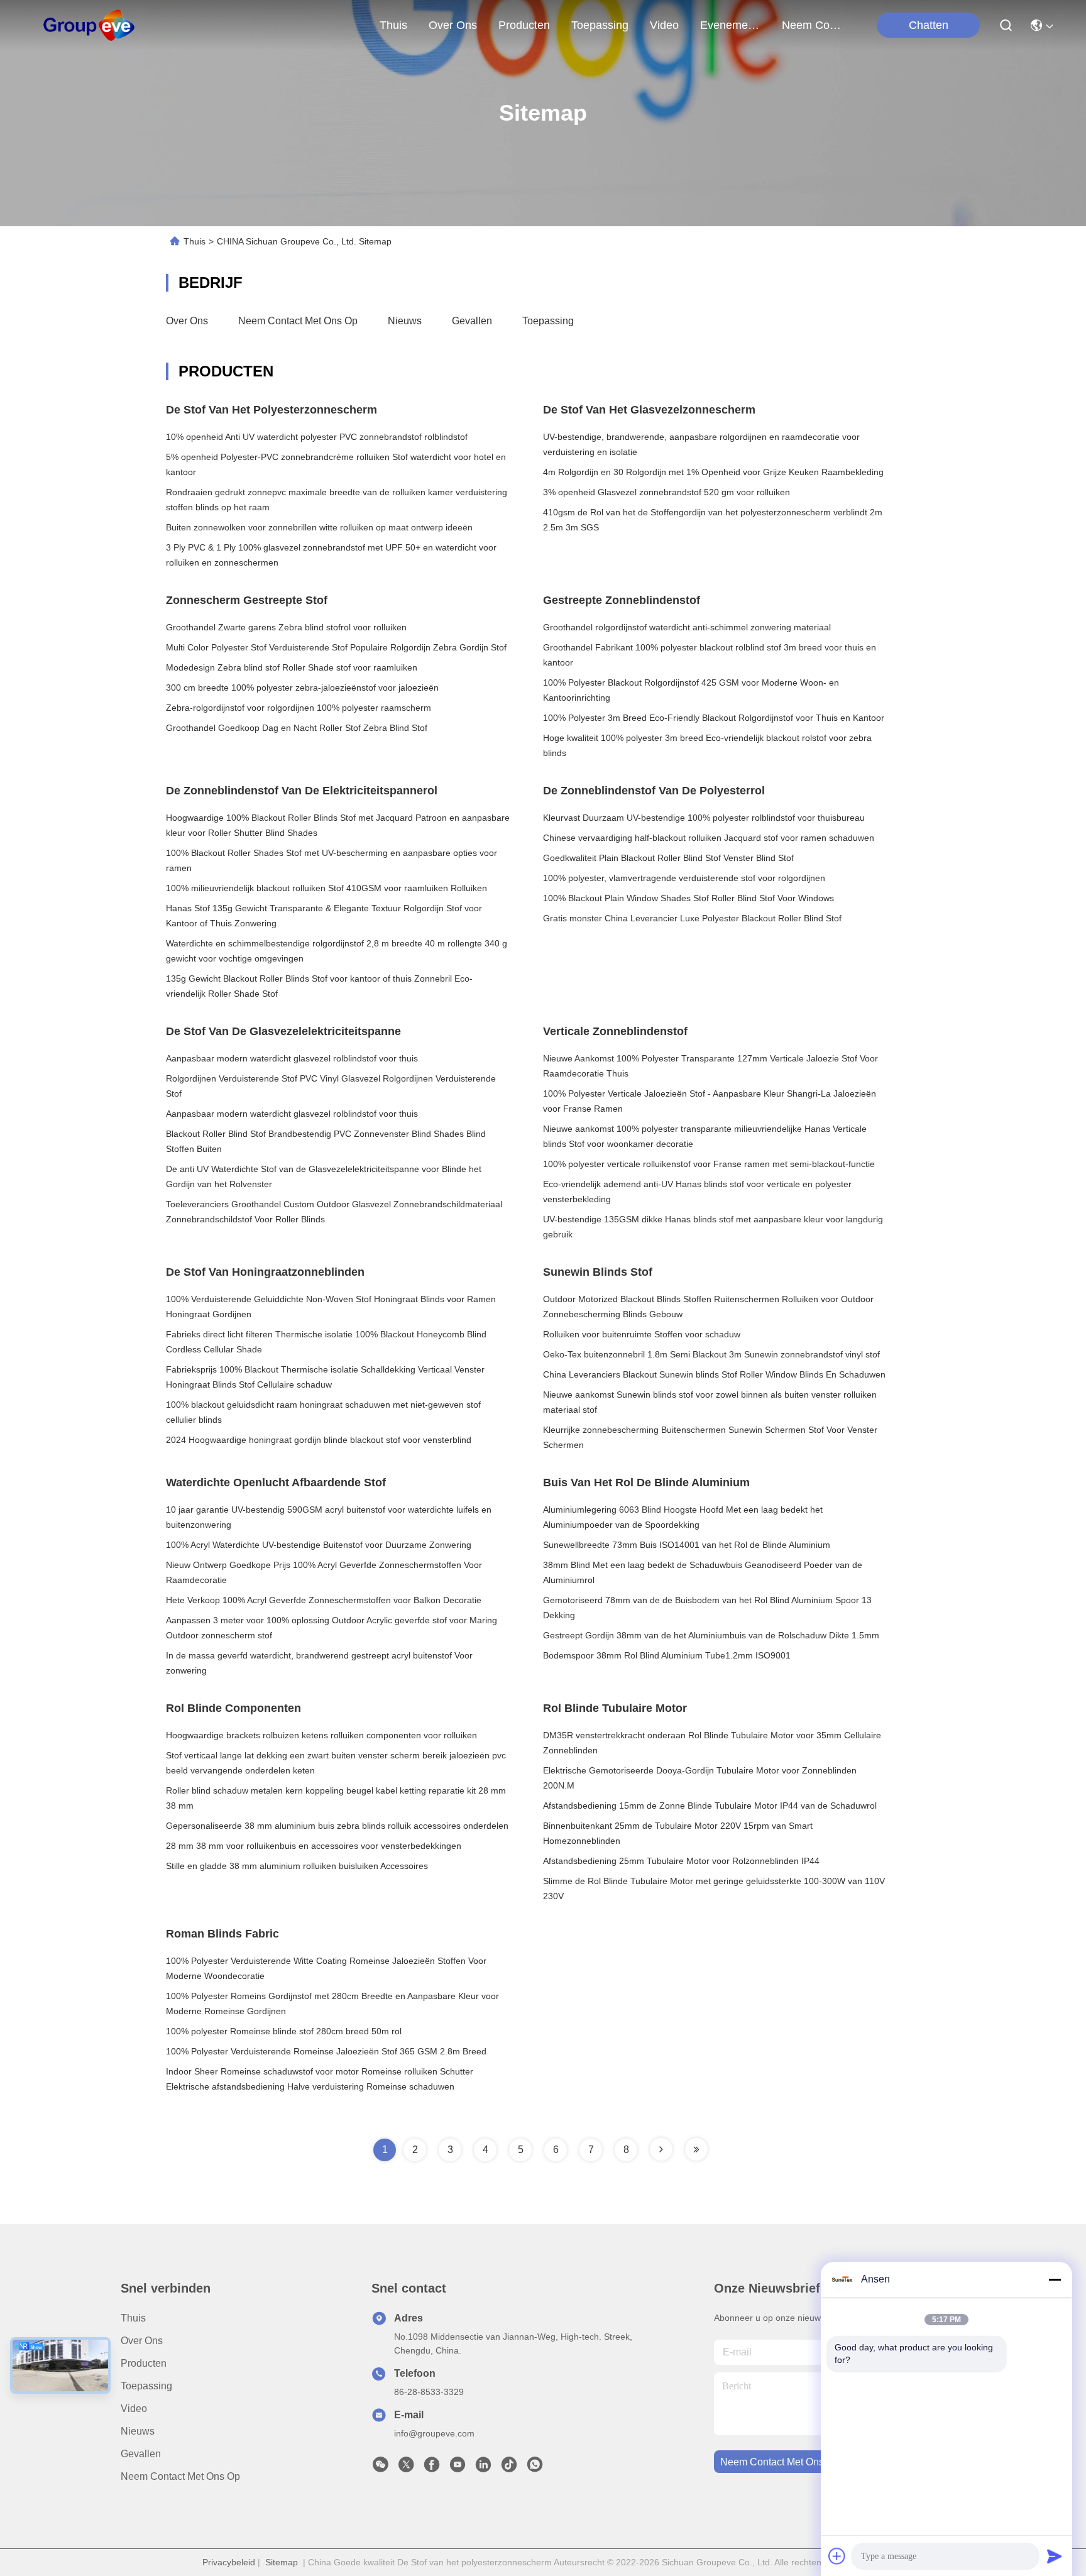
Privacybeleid (229, 2562)
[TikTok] (509, 2468)
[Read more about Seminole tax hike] (661, 2149)
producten (524, 25)
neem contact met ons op (812, 25)
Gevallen (472, 321)
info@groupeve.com (434, 2433)
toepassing (600, 25)
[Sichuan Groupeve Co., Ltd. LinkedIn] (483, 2468)
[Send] (1055, 2556)
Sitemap (282, 2562)
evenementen (730, 25)
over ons (453, 25)
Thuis (393, 25)
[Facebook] (432, 2468)
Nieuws (405, 321)
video (664, 25)
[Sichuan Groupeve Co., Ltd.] (89, 25)
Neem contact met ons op (298, 321)
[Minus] (1055, 2279)
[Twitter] (406, 2468)
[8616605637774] (535, 2468)
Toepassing (548, 321)
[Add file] (837, 2556)
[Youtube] (458, 2468)
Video (134, 2409)
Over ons (187, 321)
